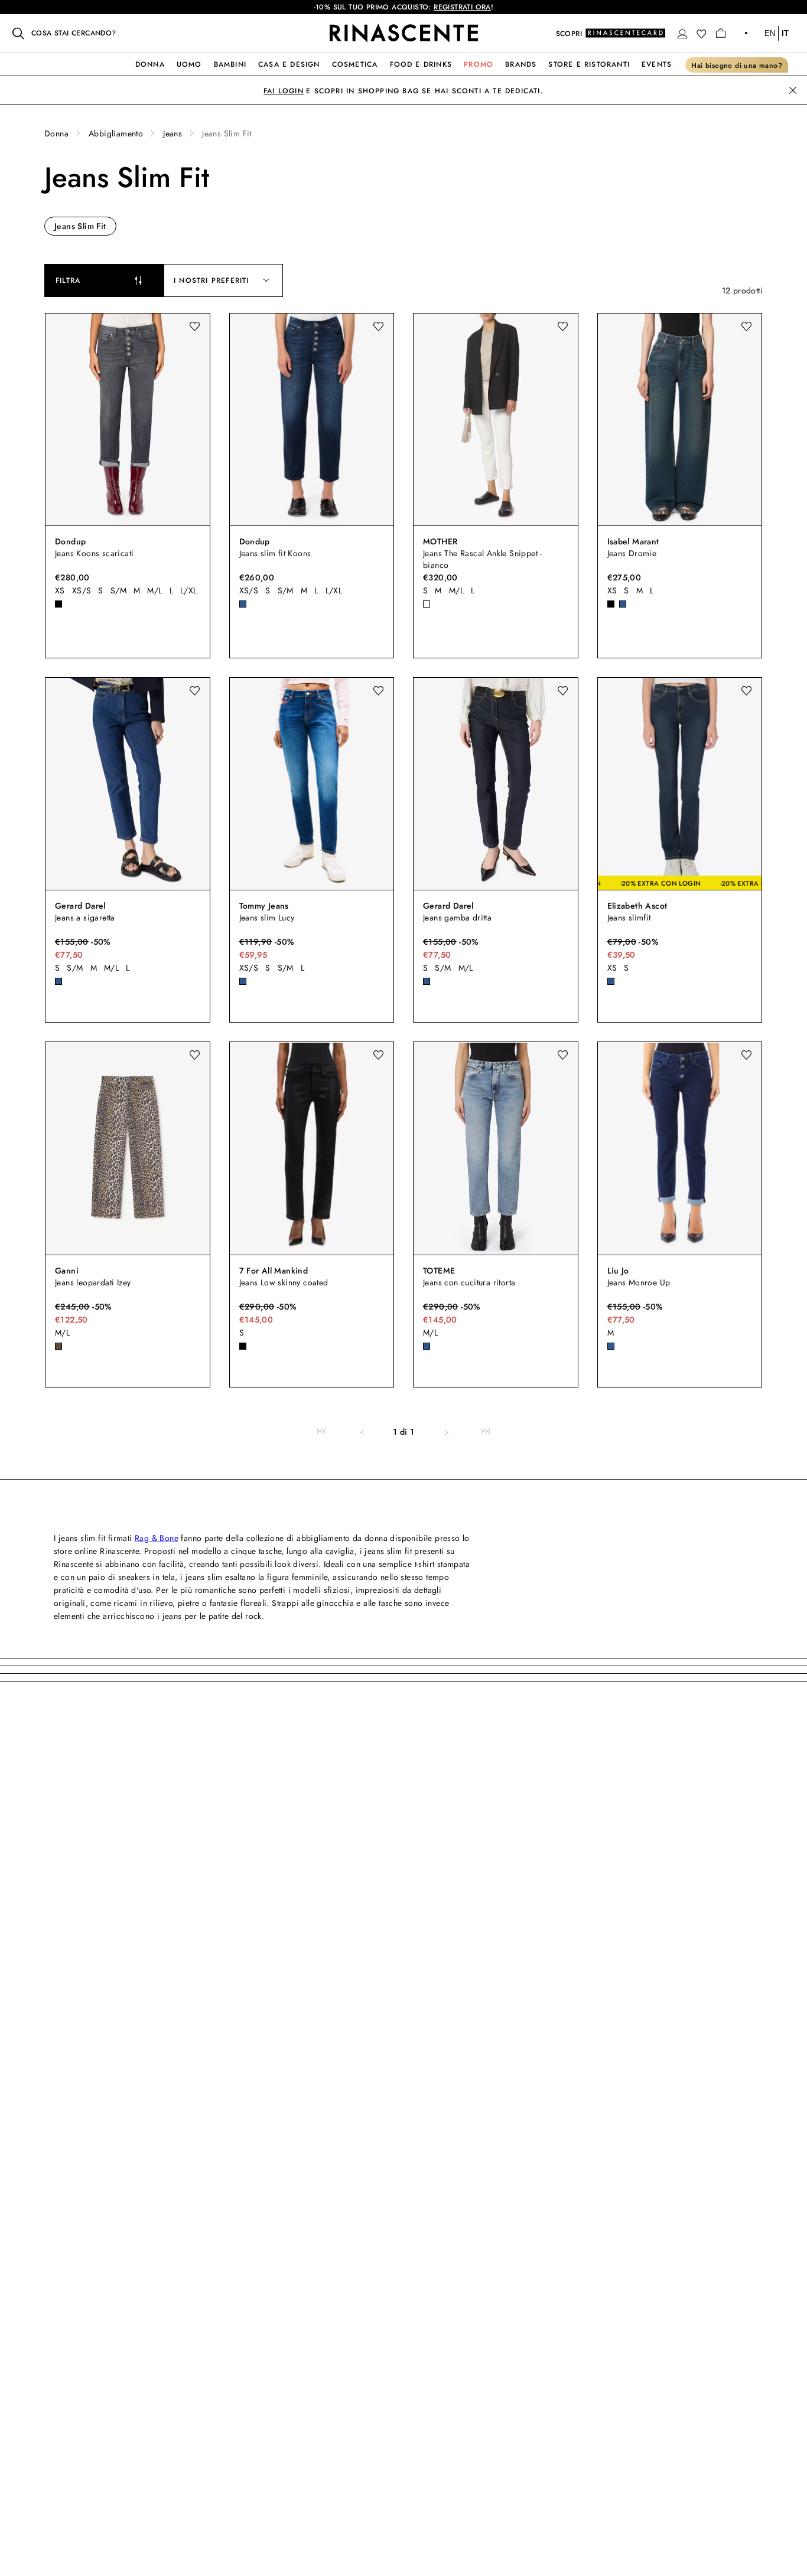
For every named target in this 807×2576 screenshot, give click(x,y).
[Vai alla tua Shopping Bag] (721, 33)
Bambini (230, 64)
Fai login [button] (284, 91)
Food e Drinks (421, 64)
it (785, 33)
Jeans (173, 133)
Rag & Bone (157, 1538)
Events (657, 64)
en (770, 33)
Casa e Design (289, 64)
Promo (479, 64)
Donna (150, 64)
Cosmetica (355, 64)
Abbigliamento (116, 133)
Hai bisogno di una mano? (737, 66)
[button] (682, 34)
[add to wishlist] (194, 327)
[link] (322, 1432)
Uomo (189, 64)
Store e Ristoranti (589, 64)
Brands (521, 64)
